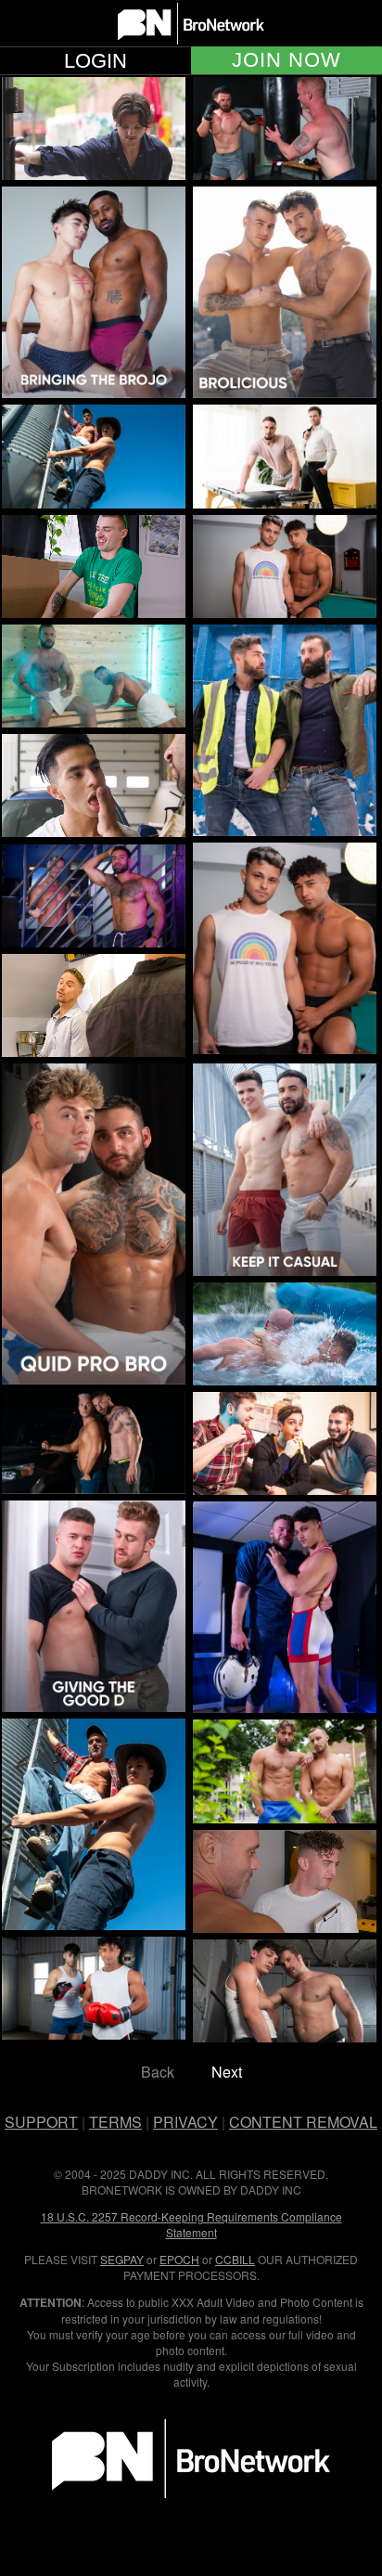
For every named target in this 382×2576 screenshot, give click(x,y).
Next (227, 2072)
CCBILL (235, 2259)
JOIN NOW (286, 60)
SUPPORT (41, 2122)
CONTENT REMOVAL (303, 2122)
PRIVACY (185, 2122)
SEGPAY (122, 2259)
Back (158, 2072)
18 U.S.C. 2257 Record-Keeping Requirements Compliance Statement (191, 2224)
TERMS (115, 2122)
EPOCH (179, 2259)
